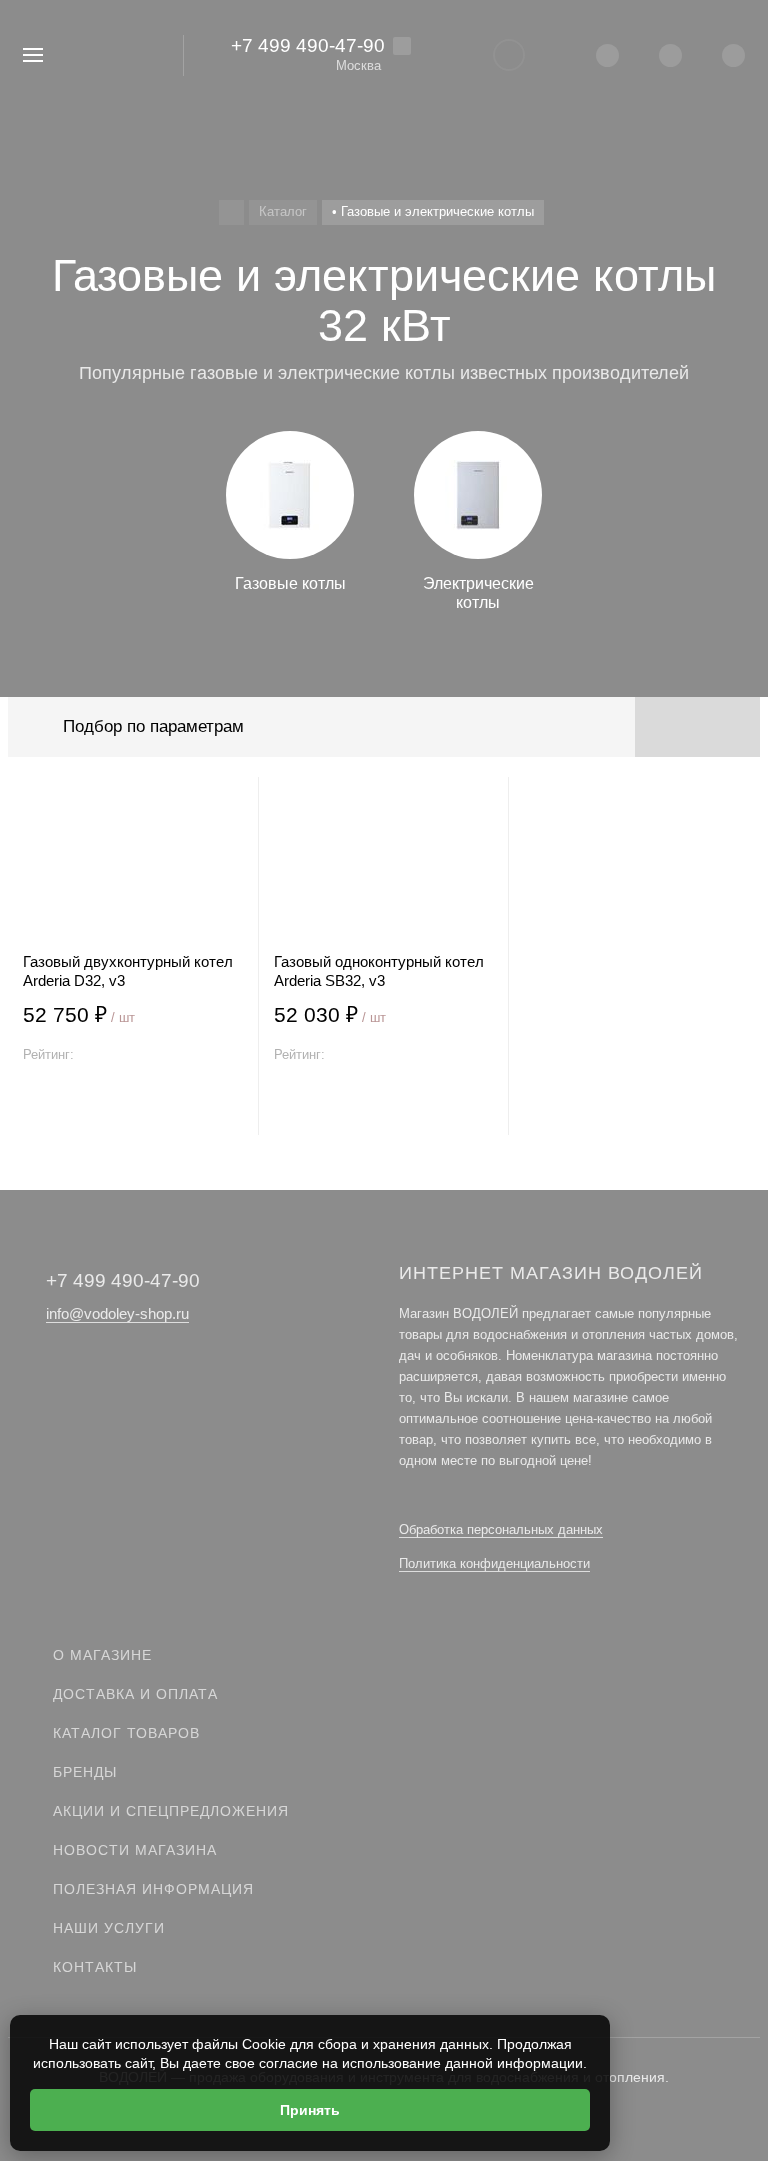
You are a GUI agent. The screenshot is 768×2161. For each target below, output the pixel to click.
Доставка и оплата (135, 1694)
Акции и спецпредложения (171, 1811)
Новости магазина (135, 1850)
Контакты (95, 1967)
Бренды (85, 1772)
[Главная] (231, 212)
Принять (310, 2110)
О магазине (102, 1655)
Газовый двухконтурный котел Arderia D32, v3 (128, 971)
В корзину (132, 1111)
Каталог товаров (126, 1733)
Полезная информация (153, 1889)
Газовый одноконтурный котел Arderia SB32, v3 (379, 971)
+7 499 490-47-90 (308, 45)
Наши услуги (109, 1928)
